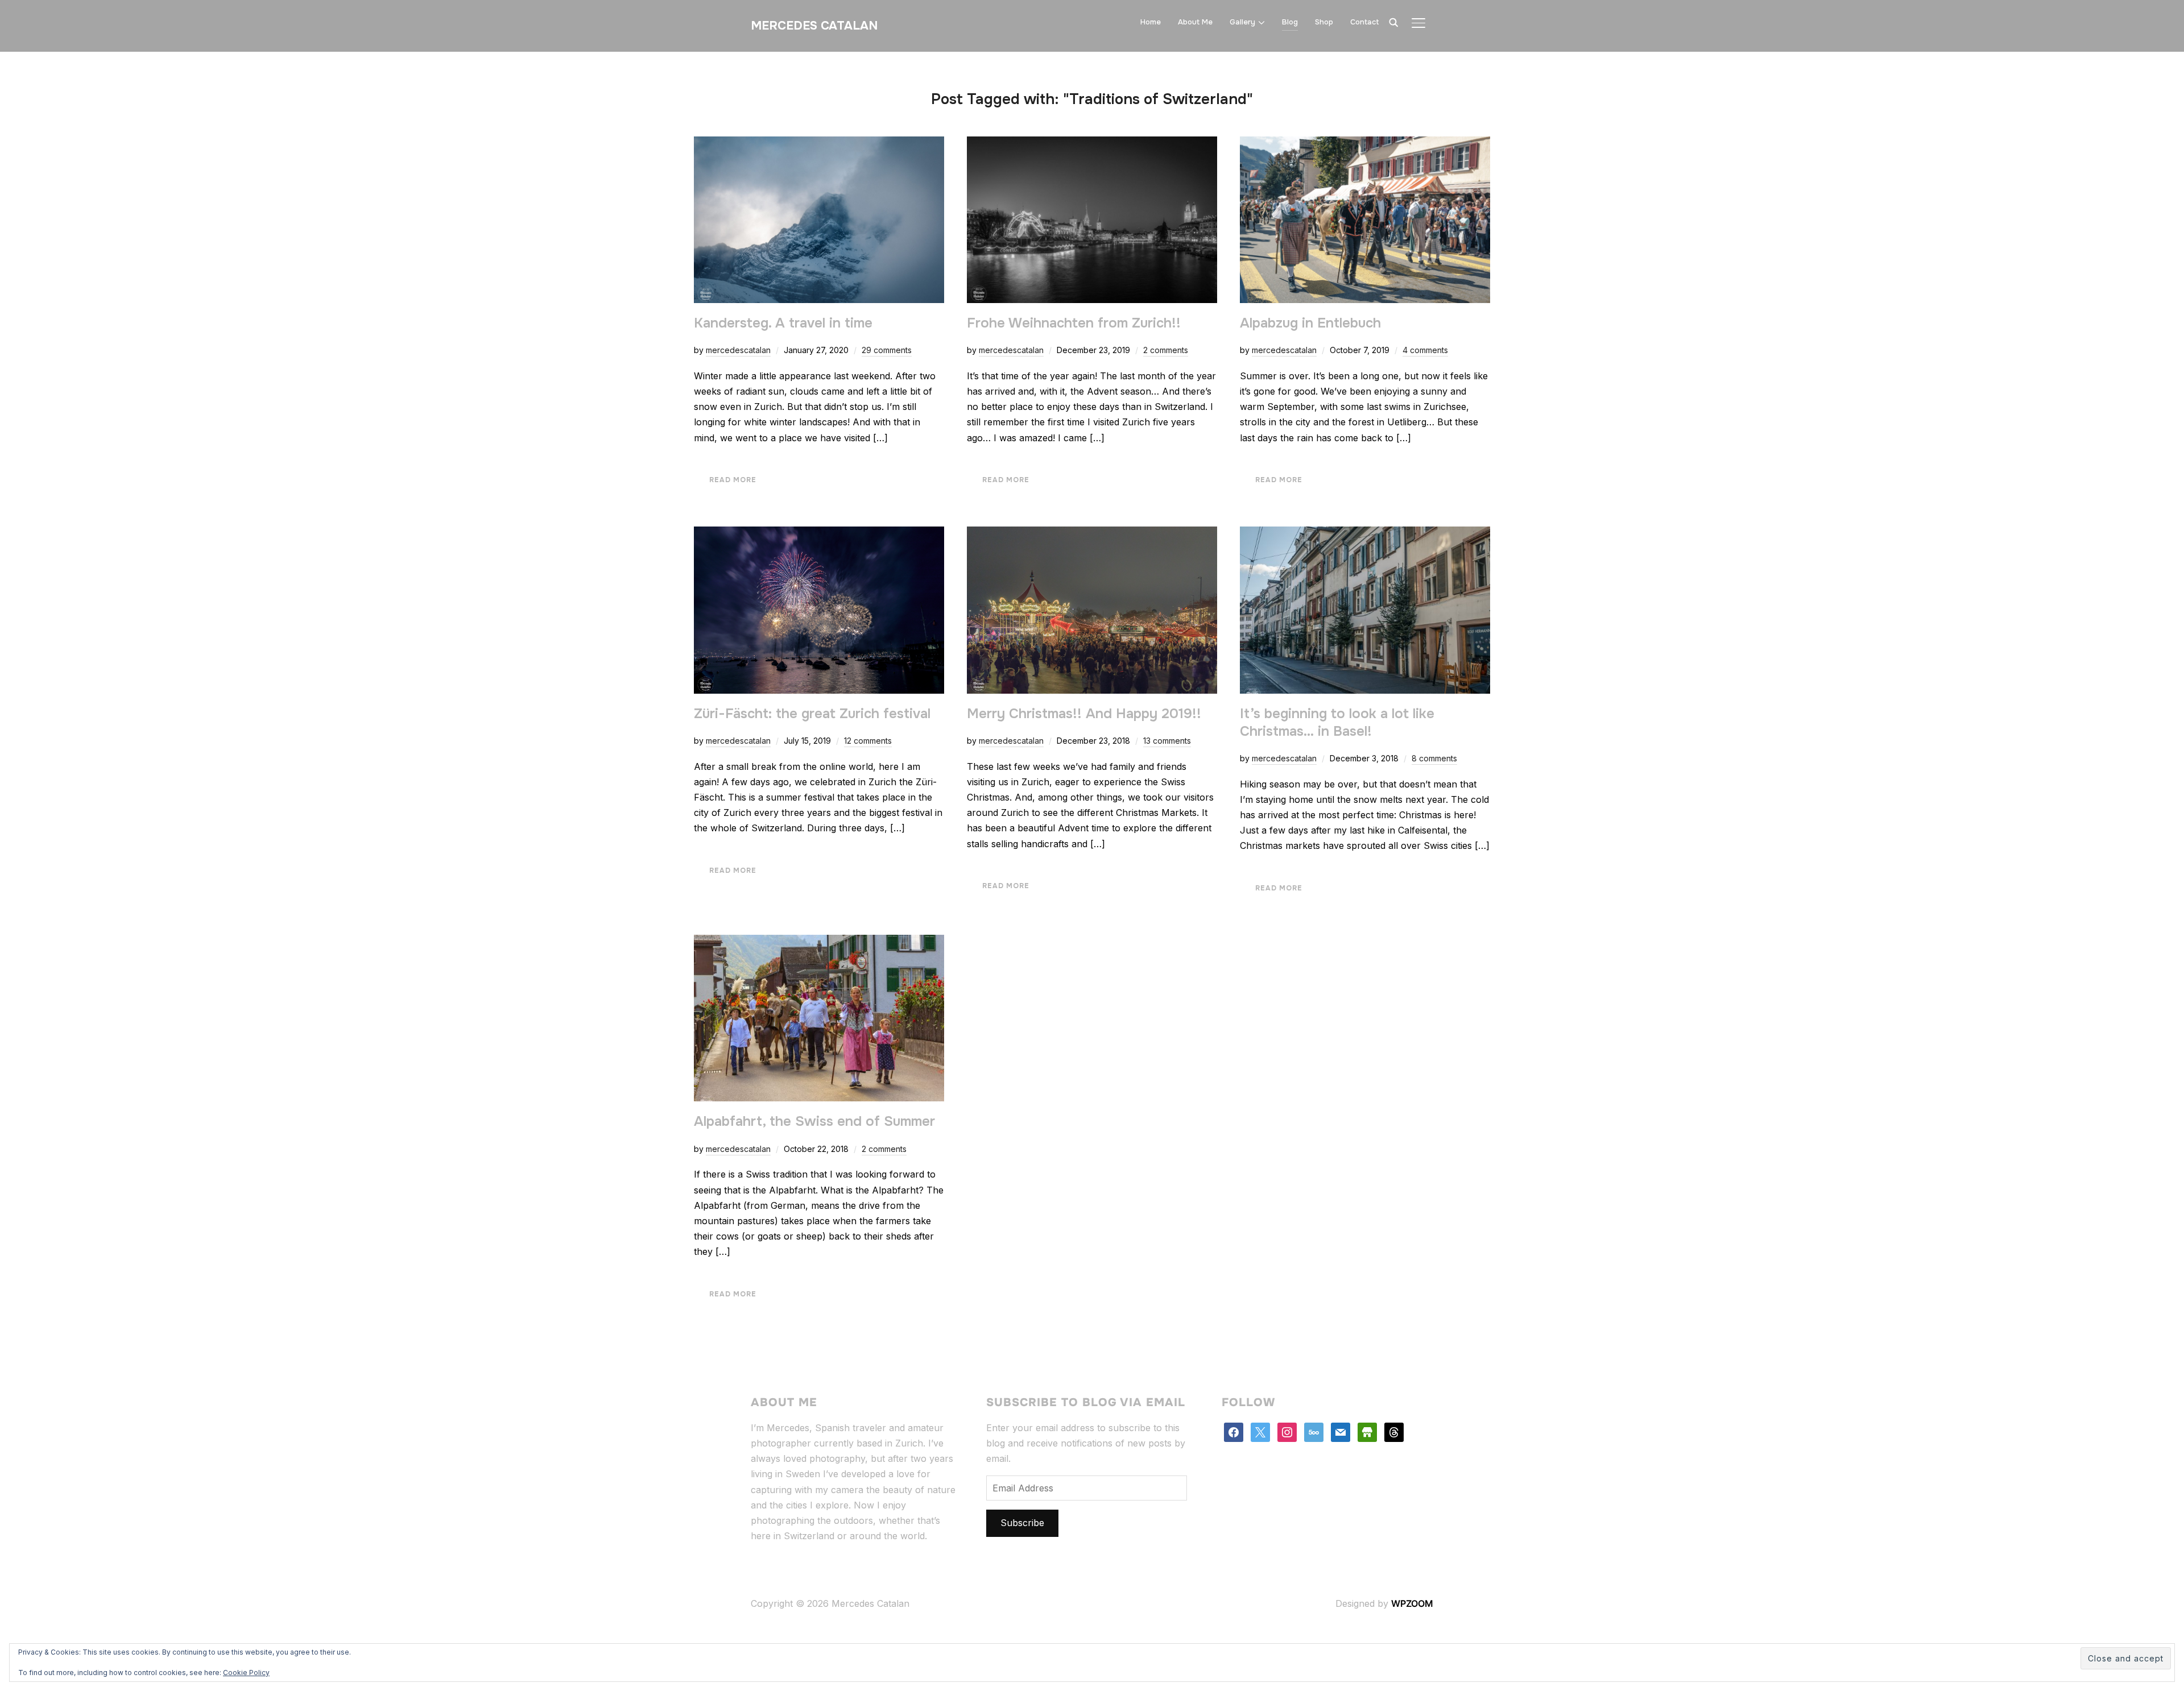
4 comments (1425, 350)
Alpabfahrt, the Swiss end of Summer (814, 1121)
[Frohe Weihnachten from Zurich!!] (1092, 144)
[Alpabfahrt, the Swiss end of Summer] (819, 942)
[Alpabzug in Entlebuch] (1365, 144)
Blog (1290, 22)
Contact (1365, 22)
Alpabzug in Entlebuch (1310, 323)
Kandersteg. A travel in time (783, 323)
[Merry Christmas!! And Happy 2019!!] (1092, 534)
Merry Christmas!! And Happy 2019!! (1084, 714)
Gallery (1242, 22)
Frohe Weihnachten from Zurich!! (1074, 323)
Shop (1324, 22)
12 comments (868, 741)
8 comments (1434, 758)
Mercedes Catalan (814, 26)
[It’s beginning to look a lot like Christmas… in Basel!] (1365, 534)
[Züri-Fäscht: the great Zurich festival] (819, 534)
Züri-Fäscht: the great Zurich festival (812, 714)
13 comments (1167, 741)
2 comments (1166, 350)
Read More (733, 480)
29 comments (887, 350)
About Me (1195, 22)
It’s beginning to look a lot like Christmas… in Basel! (1337, 722)
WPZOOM (1412, 1603)
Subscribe (1022, 1523)
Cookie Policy (246, 1673)
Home (1151, 22)
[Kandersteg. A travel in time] (819, 144)
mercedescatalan (738, 350)
